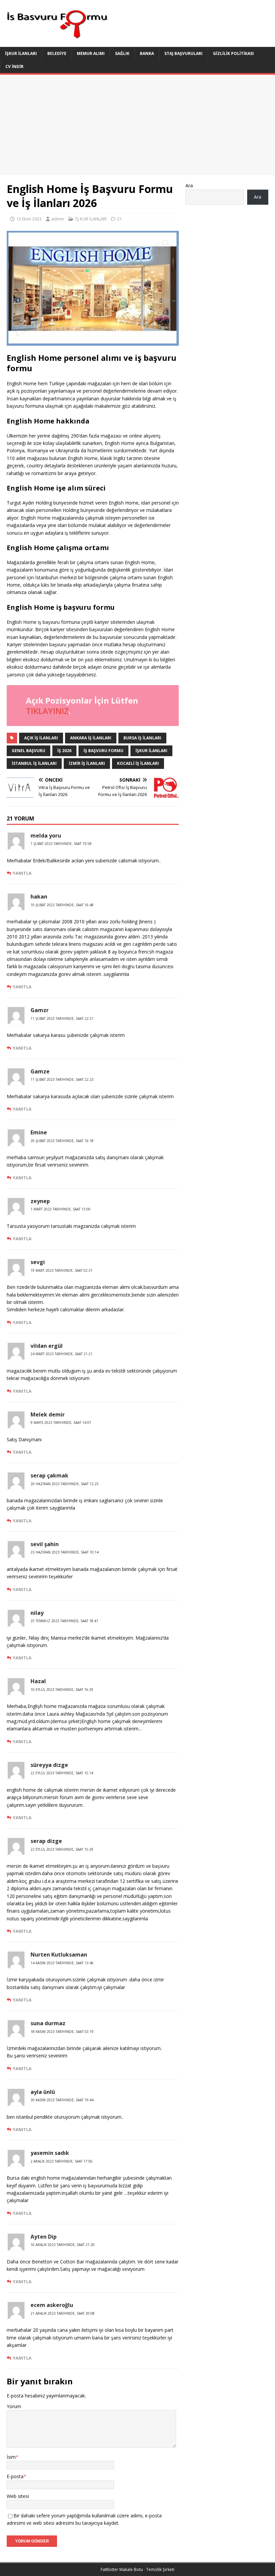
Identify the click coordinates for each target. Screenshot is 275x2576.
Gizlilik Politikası (233, 53)
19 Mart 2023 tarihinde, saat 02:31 (62, 1270)
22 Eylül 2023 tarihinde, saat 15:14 (62, 1773)
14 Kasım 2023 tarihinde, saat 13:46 (62, 1963)
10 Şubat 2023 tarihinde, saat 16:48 (62, 905)
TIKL (34, 711)
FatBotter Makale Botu (122, 2569)
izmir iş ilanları (87, 763)
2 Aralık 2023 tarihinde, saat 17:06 (62, 2161)
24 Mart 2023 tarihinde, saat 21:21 (62, 1354)
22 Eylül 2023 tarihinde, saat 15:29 (62, 1849)
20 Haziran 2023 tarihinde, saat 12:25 (65, 1484)
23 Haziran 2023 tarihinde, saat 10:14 (65, 1552)
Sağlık (122, 53)
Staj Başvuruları (183, 53)
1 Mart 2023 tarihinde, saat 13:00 (61, 1209)
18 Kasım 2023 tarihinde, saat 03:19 (62, 2032)
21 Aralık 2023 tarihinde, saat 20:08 (63, 2313)
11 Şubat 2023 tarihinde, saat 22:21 (62, 1018)
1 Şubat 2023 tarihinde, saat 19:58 (61, 844)
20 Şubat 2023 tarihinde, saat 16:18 (62, 1141)
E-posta (15, 2476)
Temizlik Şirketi (160, 2569)
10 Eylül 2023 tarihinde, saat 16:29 (62, 1690)
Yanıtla (22, 873)
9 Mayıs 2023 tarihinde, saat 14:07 (61, 1423)
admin (58, 219)
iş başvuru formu (103, 751)
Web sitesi (18, 2496)
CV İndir (14, 67)
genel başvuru (29, 751)
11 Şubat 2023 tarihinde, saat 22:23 (62, 1079)
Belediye (57, 53)
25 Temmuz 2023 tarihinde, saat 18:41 (64, 1621)
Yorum (14, 2406)
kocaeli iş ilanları (138, 763)
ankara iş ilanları (91, 738)
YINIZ (58, 711)
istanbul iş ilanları (34, 763)
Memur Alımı (91, 53)
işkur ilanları (151, 751)
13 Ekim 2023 (29, 219)
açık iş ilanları (41, 738)
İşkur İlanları (21, 53)
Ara (189, 185)
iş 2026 (64, 751)
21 (119, 219)
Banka (147, 53)
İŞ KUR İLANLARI (91, 219)
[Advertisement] (137, 125)
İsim (11, 2457)
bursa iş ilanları (142, 738)
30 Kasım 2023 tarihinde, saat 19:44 (62, 2100)
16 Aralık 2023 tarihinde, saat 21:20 (63, 2245)
